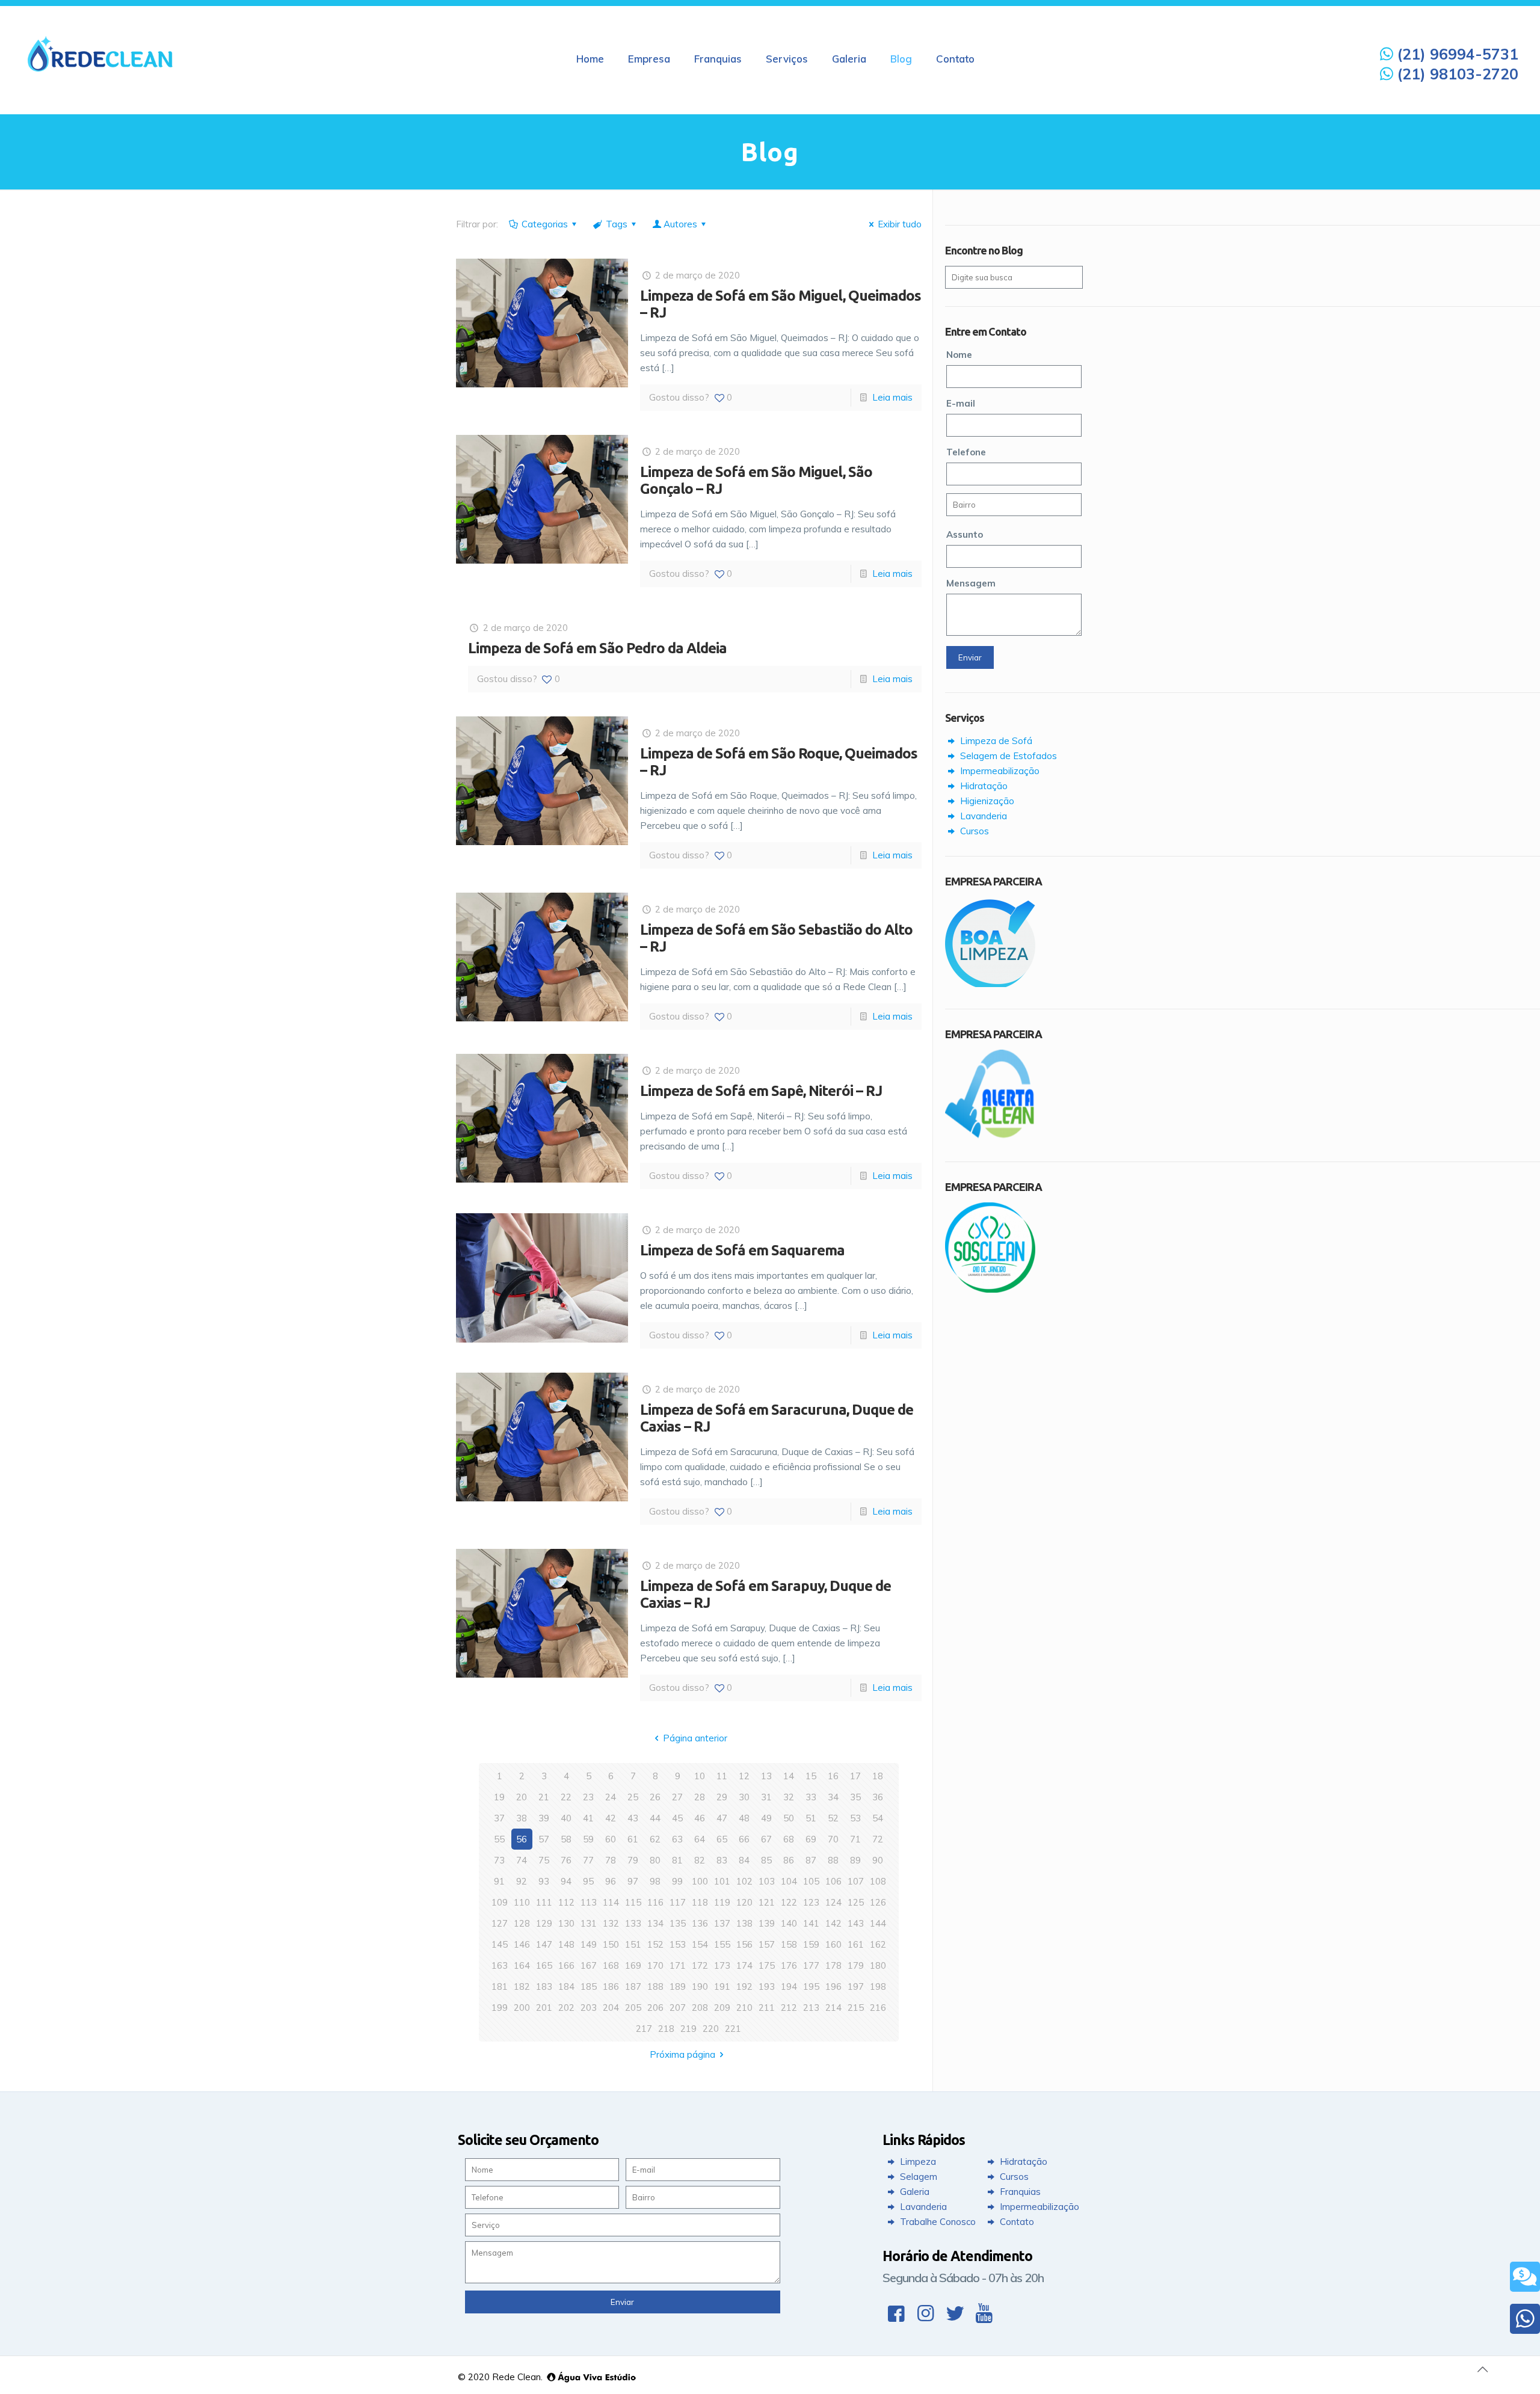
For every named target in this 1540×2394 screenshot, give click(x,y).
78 (611, 1860)
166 (566, 1965)
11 (722, 1776)
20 (522, 1797)
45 (677, 1818)
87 (811, 1860)
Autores (680, 224)
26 (655, 1797)
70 (833, 1839)
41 (588, 1818)
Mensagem (971, 583)
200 (522, 2008)
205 (633, 2008)
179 (856, 1965)
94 (566, 1881)
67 (766, 1839)
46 (700, 1818)
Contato (1016, 2222)
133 (633, 1923)
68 (789, 1839)
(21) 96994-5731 (1455, 54)
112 (566, 1902)
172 (700, 1965)
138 (744, 1923)
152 (655, 1944)
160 (833, 1944)
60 (611, 1839)
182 (522, 1986)
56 (522, 1839)
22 (566, 1797)
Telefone (966, 452)
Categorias (545, 224)
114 (611, 1902)
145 (500, 1944)
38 (522, 1818)
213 (811, 2008)
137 (722, 1923)
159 (811, 1944)
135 (678, 1923)
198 (878, 1986)
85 (766, 1860)
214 (833, 2008)
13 (766, 1776)
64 (700, 1839)
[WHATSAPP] (1525, 2319)
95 (588, 1881)
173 (722, 1965)
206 (655, 2008)
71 (855, 1839)
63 (677, 1839)
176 (789, 1965)
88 (833, 1860)
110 (522, 1902)
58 (566, 1839)
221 (733, 2029)
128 (522, 1923)
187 (633, 1986)
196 (833, 1986)
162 (878, 1944)
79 (633, 1860)
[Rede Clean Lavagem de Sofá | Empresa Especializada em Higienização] (100, 53)
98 (655, 1881)
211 (767, 2008)
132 (611, 1923)
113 (589, 1902)
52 (833, 1818)
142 (833, 1923)
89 (855, 1860)
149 (589, 1944)
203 (589, 2008)
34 (833, 1797)
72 (878, 1839)
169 (633, 1965)
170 (655, 1965)
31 (766, 1797)
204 (611, 2008)
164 (522, 1965)
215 (856, 2008)
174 (744, 1965)
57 (544, 1839)
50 (789, 1818)
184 (566, 1986)
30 (744, 1797)
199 (500, 2008)
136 (700, 1923)
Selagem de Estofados (1007, 756)
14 (789, 1776)
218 (666, 2029)
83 (722, 1860)
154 (700, 1944)
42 (611, 1818)
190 (700, 1986)
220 (711, 2029)
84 (744, 1860)
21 (544, 1797)
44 (655, 1818)
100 (700, 1881)
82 (700, 1860)
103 (767, 1881)
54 (878, 1818)
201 (544, 2008)
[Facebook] (896, 2313)
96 (611, 1881)
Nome (959, 355)
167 (589, 1965)
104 (789, 1881)
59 (588, 1839)
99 (677, 1881)
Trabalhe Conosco (937, 2222)
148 (566, 1944)
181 (500, 1986)
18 (878, 1776)
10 (700, 1776)
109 (500, 1902)
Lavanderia (982, 816)
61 (633, 1839)
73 (499, 1860)
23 (588, 1797)
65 (722, 1839)
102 (744, 1881)
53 (855, 1818)
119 (722, 1902)
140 (789, 1923)
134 (655, 1923)
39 (544, 1818)
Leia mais (892, 397)
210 (744, 2008)
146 (522, 1944)
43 (633, 1818)
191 (722, 1986)
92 (522, 1881)
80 (655, 1860)
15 (811, 1776)
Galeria (913, 2192)
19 (499, 1797)
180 (878, 1965)
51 (811, 1818)
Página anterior (695, 1738)
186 (611, 1986)
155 (722, 1944)
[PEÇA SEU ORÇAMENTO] (1525, 2277)
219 (688, 2029)
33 (811, 1797)
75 (544, 1860)
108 (878, 1881)
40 (566, 1818)
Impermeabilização (999, 771)
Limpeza (917, 2162)
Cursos (973, 831)
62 (655, 1839)
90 (878, 1860)
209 (722, 2008)
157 (767, 1944)
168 (611, 1965)
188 (655, 1986)
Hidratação (983, 786)
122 (789, 1902)
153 (678, 1944)
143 (856, 1923)
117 (678, 1902)
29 (722, 1797)
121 (767, 1902)
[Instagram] (926, 2313)
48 (744, 1818)
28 (700, 1797)
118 (700, 1902)
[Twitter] (955, 2313)
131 (589, 1923)
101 (722, 1881)
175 (767, 1965)
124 (833, 1902)
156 (744, 1944)
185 (589, 1986)
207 (678, 2008)
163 (500, 1965)
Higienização (986, 801)
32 (789, 1797)
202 (566, 2008)
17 (855, 1776)
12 (744, 1776)
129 (544, 1923)
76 (566, 1860)
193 (767, 1986)
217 (644, 2029)
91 (499, 1881)
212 (789, 2008)
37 (499, 1818)
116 (655, 1902)
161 (856, 1944)
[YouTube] (984, 2313)
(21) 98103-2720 (1455, 74)
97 (633, 1881)
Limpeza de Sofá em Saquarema (742, 1250)
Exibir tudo (900, 224)
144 (878, 1923)
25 (633, 1797)
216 (878, 2008)
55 (499, 1839)
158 (789, 1944)
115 (633, 1902)
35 (855, 1797)
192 (744, 1986)
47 (722, 1818)
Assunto (965, 534)
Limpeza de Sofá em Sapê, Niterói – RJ (761, 1091)
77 (588, 1860)
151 (633, 1944)
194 (789, 1986)
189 (678, 1986)
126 (878, 1902)
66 (744, 1839)
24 (611, 1797)
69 (811, 1839)
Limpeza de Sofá (995, 741)
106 (833, 1881)
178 (833, 1965)
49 (766, 1818)
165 (544, 1965)
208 (700, 2008)
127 (500, 1923)
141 (811, 1923)
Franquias (1019, 2192)
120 (744, 1902)
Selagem (917, 2177)
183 (544, 1986)
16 (833, 1776)
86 (789, 1860)
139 (767, 1923)
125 (856, 1902)
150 (611, 1944)
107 (856, 1881)
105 (811, 1881)
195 (811, 1986)
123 (811, 1902)
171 (678, 1965)
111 (544, 1902)
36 (878, 1797)
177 (811, 1965)
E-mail (961, 403)
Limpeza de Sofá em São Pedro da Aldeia (597, 648)
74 (522, 1860)
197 (856, 1986)
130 (566, 1923)
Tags (617, 224)
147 (544, 1944)
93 (544, 1881)
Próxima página (682, 2054)
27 (677, 1797)
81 (677, 1860)
